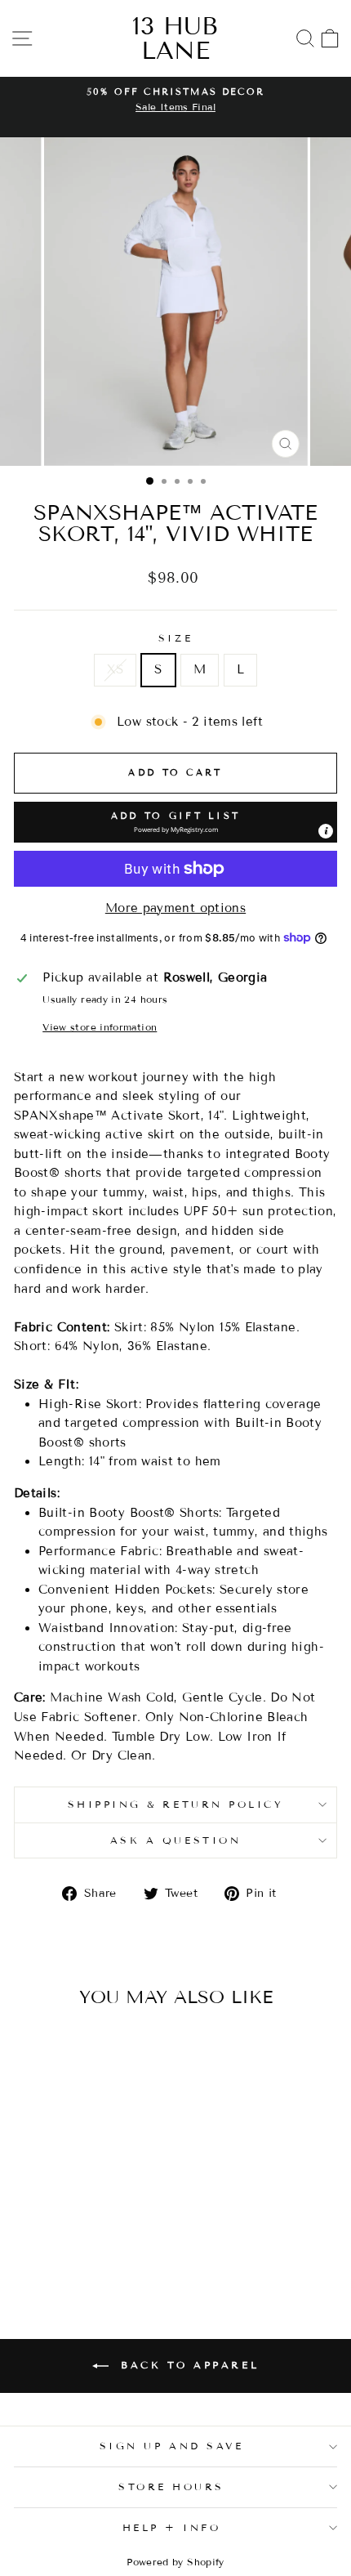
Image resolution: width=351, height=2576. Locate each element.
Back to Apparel (187, 2365)
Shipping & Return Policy (176, 1804)
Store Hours (171, 2487)
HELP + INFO (172, 2527)
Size (175, 638)
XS (116, 669)
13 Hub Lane (175, 38)
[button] (175, 822)
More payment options (175, 908)
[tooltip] (326, 831)
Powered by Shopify (175, 2562)
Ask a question (175, 1840)
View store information (100, 1027)
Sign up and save (172, 2446)
